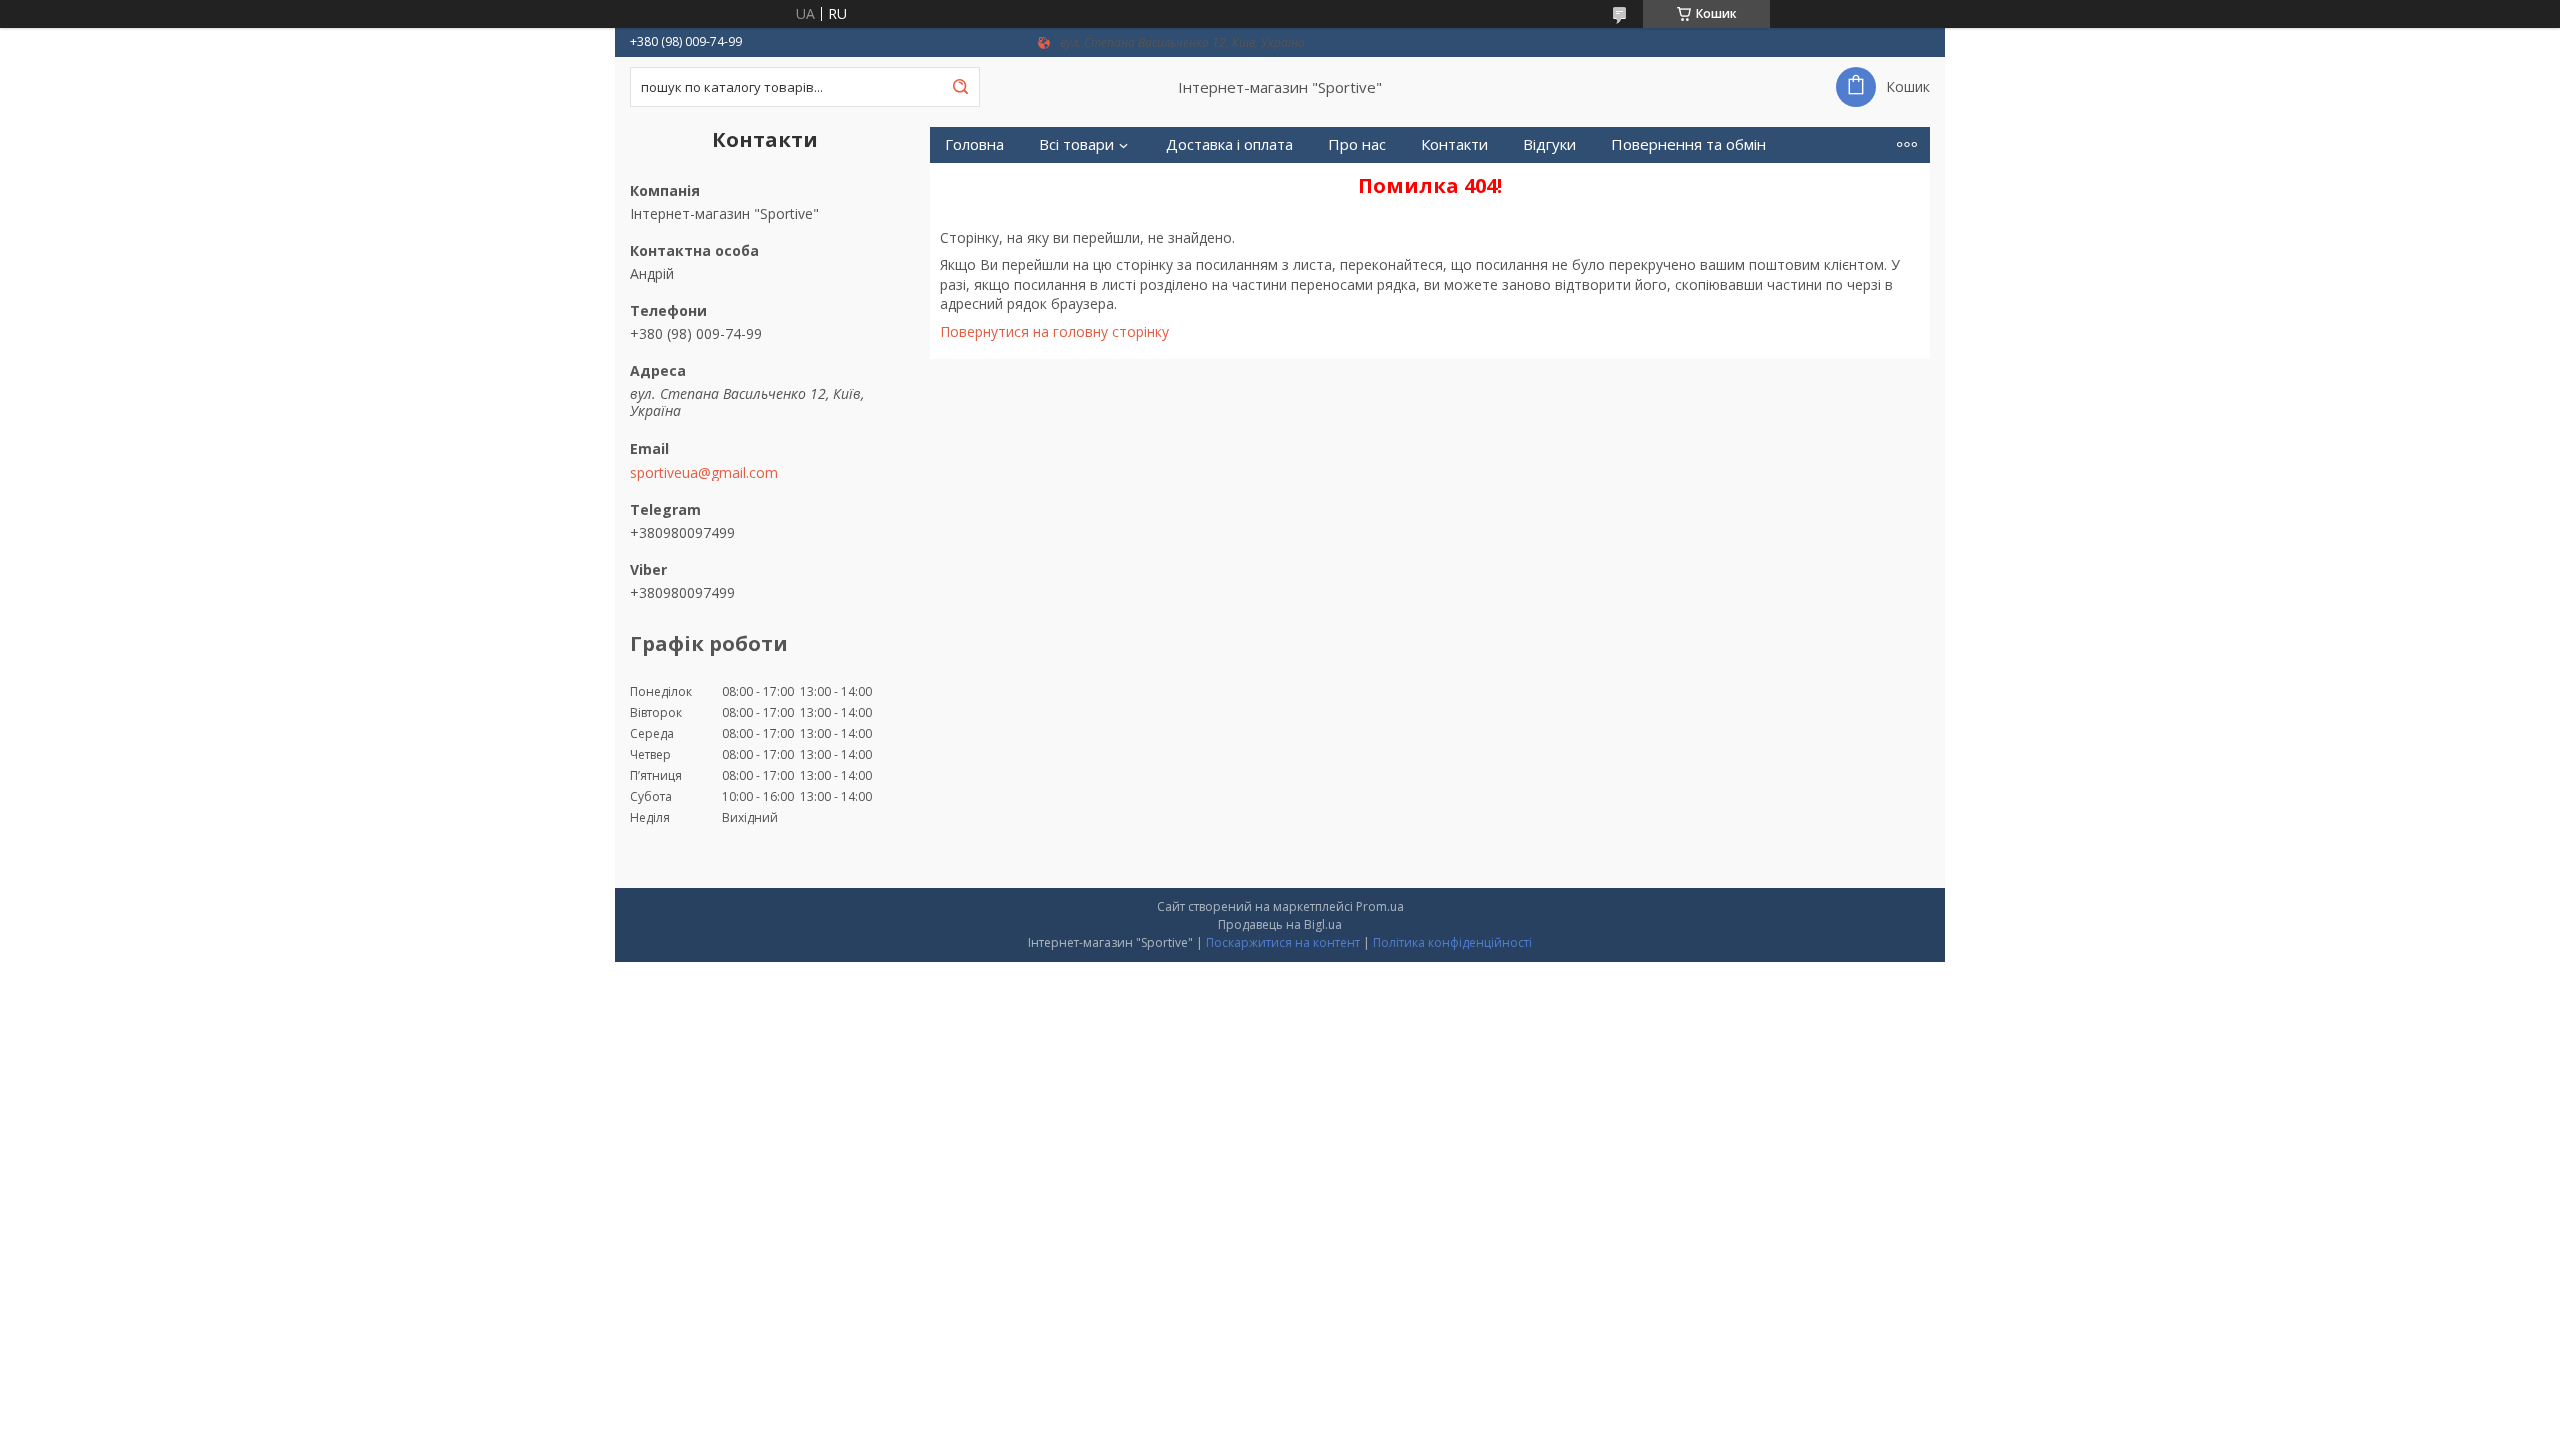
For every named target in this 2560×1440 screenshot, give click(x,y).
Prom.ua (1380, 906)
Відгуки (1549, 144)
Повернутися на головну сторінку (1054, 331)
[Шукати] (960, 87)
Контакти (1454, 144)
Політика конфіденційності (1452, 942)
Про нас (1357, 144)
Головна (974, 144)
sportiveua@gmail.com (704, 473)
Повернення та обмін (1688, 144)
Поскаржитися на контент (1283, 942)
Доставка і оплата (1229, 144)
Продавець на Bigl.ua (1280, 924)
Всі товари (1076, 144)
